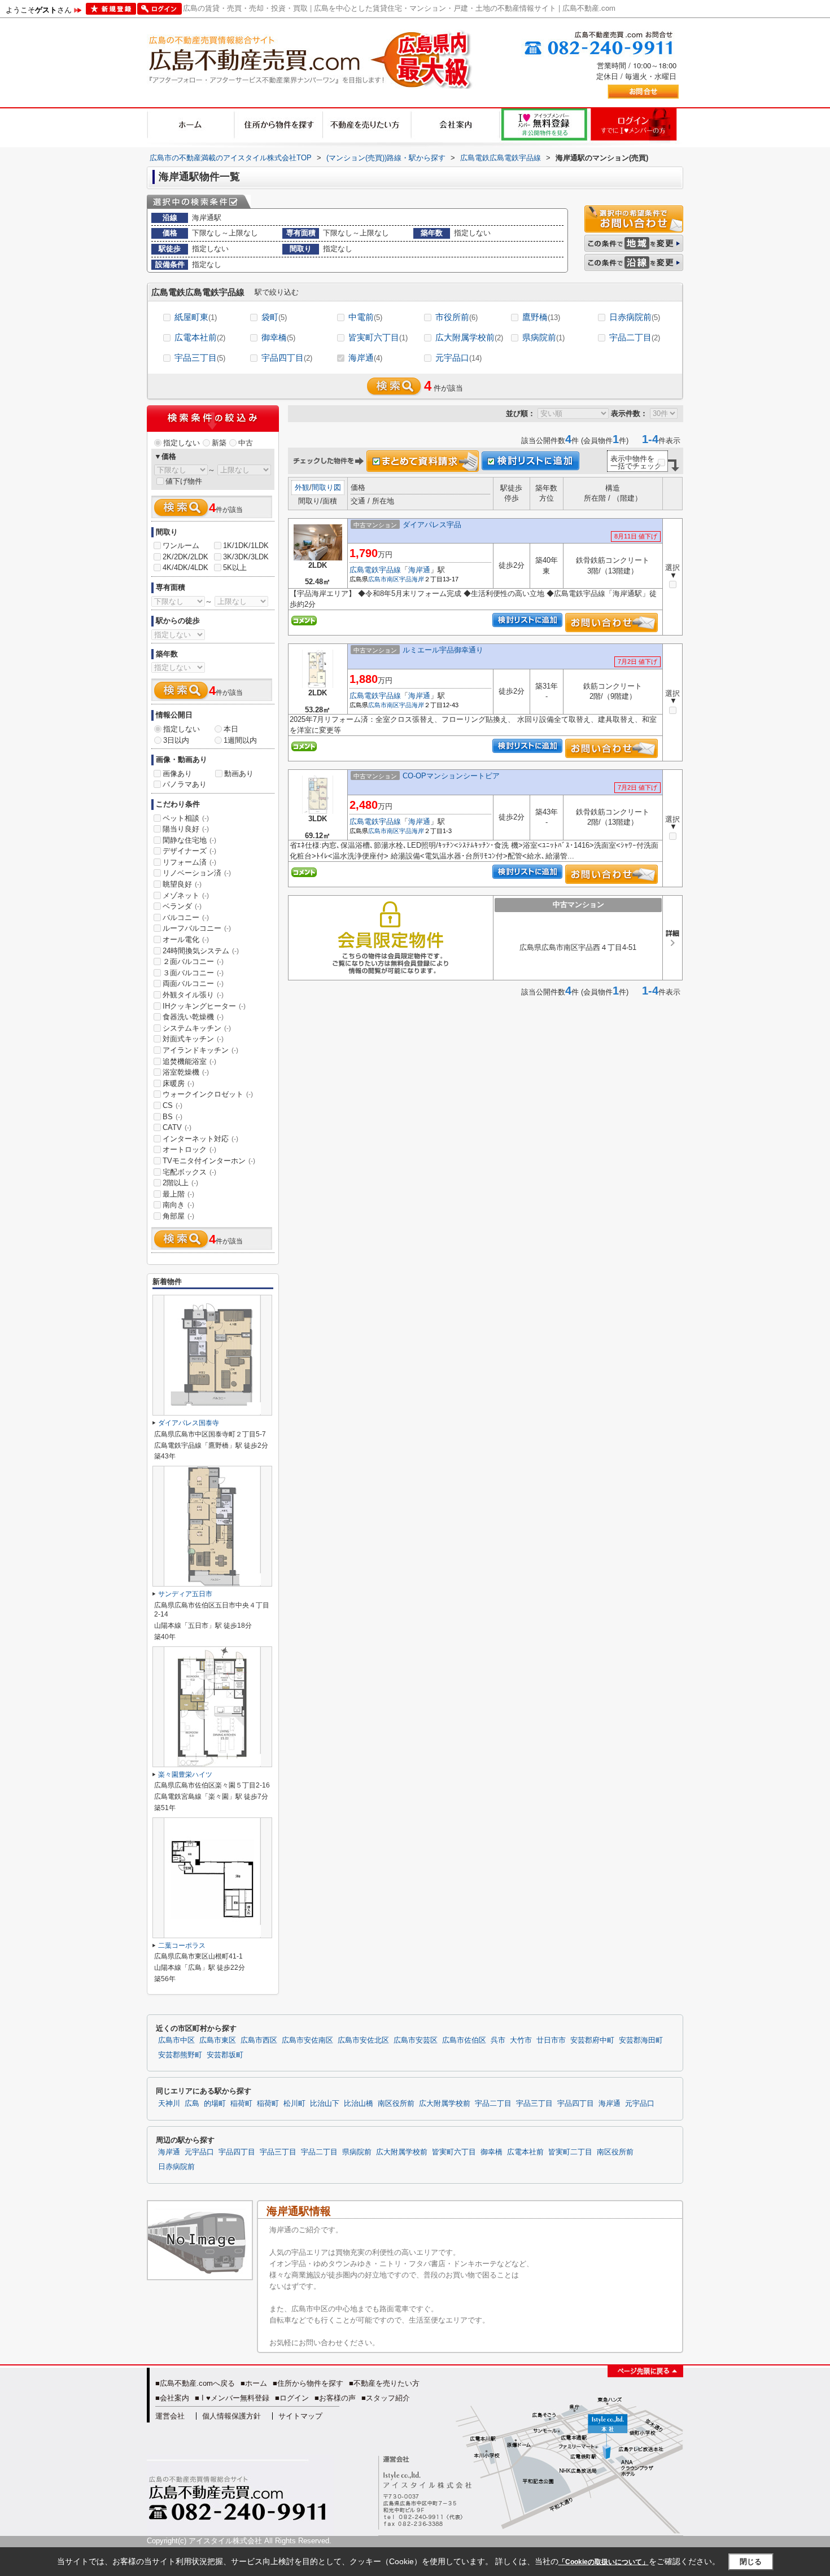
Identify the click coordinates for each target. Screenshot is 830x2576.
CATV (177, 1127)
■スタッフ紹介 (386, 2398)
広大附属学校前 (469, 337)
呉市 (498, 2040)
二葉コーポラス (182, 1946)
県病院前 (543, 337)
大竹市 (521, 2040)
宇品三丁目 (200, 358)
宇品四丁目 (287, 358)
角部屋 (178, 1216)
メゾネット (186, 895)
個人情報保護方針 (231, 2416)
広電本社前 (200, 337)
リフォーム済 (189, 862)
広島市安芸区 (416, 2040)
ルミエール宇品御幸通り (443, 650)
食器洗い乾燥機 (193, 1017)
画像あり (177, 774)
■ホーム (254, 2383)
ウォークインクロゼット (208, 1094)
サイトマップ (300, 2416)
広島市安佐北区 (363, 2040)
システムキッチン (197, 1028)
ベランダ (182, 906)
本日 (231, 729)
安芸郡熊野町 (180, 2055)
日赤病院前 (635, 317)
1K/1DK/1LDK (246, 546)
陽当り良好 (186, 829)
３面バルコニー (193, 973)
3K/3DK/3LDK (246, 557)
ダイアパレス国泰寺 (189, 1423)
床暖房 (178, 1083)
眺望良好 (182, 884)
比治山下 (325, 2104)
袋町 (274, 317)
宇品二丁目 (635, 337)
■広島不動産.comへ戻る (195, 2383)
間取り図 (326, 487)
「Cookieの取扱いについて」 (604, 2562)
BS (172, 1117)
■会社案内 (172, 2398)
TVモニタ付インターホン (209, 1161)
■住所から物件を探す (308, 2383)
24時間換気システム (201, 951)
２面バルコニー (193, 961)
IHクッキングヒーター (204, 1006)
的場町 (215, 2104)
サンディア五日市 (185, 1594)
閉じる (751, 2561)
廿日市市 (551, 2040)
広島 (192, 2104)
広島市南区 (384, 579)
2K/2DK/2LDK (185, 557)
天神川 (169, 2104)
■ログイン (292, 2398)
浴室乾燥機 (186, 1072)
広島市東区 (218, 2040)
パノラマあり (185, 784)
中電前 (365, 317)
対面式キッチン (193, 1039)
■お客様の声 (335, 2398)
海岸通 (365, 358)
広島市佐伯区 (464, 2040)
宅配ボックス (189, 1172)
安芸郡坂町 (225, 2055)
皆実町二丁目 (570, 2152)
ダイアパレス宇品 (432, 525)
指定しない (182, 443)
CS (172, 1105)
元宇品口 (458, 358)
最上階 (178, 1194)
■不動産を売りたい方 (384, 2383)
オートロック (189, 1149)
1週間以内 (240, 740)
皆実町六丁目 (378, 337)
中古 (246, 443)
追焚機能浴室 (189, 1061)
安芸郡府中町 (592, 2040)
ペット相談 (186, 818)
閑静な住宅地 (189, 840)
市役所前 (456, 317)
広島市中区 (176, 2040)
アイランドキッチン (200, 1050)
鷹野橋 (541, 317)
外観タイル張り (193, 995)
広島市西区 (259, 2040)
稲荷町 (241, 2104)
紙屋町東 (196, 317)
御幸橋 (278, 337)
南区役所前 (396, 2104)
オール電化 (186, 939)
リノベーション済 (197, 873)
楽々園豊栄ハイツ (185, 1775)
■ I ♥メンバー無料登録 (232, 2398)
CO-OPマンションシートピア (451, 776)
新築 (219, 443)
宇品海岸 (412, 579)
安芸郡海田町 (641, 2040)
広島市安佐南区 (307, 2040)
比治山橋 (359, 2104)
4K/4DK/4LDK (185, 568)
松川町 (294, 2104)
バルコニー (186, 917)
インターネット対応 (200, 1139)
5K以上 (235, 568)
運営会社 (170, 2416)
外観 (302, 487)
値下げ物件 (184, 481)
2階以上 (180, 1183)
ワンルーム (181, 546)
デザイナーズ (189, 851)
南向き (178, 1205)
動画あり (239, 774)
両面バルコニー (193, 983)
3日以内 (176, 740)
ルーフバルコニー (197, 928)
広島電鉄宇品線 (375, 570)
